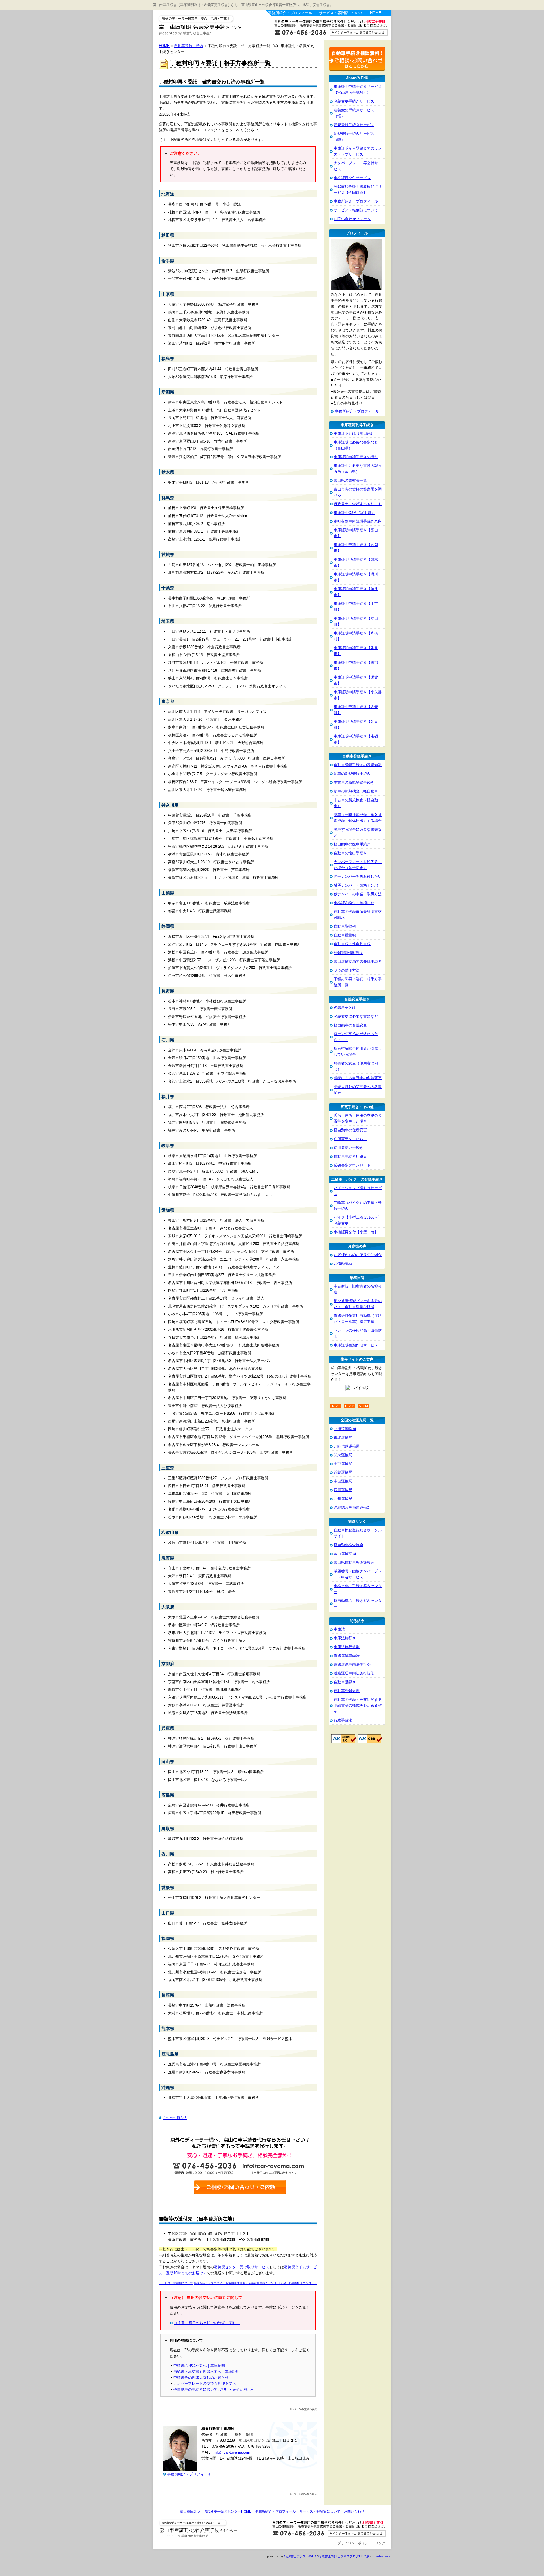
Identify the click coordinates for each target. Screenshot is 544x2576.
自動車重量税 (345, 935)
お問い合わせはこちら (328, 29)
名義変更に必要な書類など (356, 1016)
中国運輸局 (343, 1481)
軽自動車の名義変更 (350, 1025)
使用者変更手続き (348, 1148)
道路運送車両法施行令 (352, 1664)
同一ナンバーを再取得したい (358, 876)
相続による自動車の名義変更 (358, 1078)
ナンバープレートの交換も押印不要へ (205, 2383)
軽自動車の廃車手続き (352, 844)
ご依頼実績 (343, 1263)
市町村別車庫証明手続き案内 (358, 521)
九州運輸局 (343, 1499)
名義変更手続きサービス (354, 101)
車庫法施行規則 (347, 1647)
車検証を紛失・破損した (354, 903)
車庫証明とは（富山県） (354, 433)
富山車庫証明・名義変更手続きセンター (209, 25)
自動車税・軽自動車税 (352, 944)
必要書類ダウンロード (352, 1165)
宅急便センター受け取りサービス (242, 2267)
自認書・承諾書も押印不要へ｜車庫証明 (207, 2372)
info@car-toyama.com (232, 2452)
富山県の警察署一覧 (350, 480)
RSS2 (350, 1406)
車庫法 (339, 1629)
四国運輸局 (343, 1490)
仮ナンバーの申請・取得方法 (358, 894)
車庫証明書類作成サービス (356, 1345)
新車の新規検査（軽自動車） (358, 791)
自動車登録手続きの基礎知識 (358, 765)
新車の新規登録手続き (352, 774)
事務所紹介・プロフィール (290, 13)
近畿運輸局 (343, 1472)
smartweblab (381, 2556)
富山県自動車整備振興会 (354, 1562)
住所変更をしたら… (350, 1139)
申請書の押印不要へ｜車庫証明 (199, 2366)
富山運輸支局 (345, 1554)
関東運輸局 (343, 1455)
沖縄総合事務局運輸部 (352, 1507)
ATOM (363, 1406)
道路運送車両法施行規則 (354, 1673)
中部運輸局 (343, 1464)
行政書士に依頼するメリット (358, 504)
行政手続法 (343, 1720)
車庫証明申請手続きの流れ (356, 457)
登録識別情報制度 (348, 953)
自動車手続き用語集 (350, 1156)
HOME (376, 13)
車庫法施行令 (345, 1638)
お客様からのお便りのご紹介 (358, 1255)
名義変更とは (345, 1008)
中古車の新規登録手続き (354, 782)
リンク (380, 2543)
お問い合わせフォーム (352, 219)
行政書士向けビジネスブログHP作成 (344, 2556)
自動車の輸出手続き (350, 853)
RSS (336, 1406)
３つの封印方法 (175, 2118)
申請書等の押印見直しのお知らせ (201, 2378)
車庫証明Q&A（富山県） (354, 513)
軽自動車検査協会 (348, 1545)
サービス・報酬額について (341, 13)
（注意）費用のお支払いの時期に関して (207, 2323)
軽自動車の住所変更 (350, 1130)
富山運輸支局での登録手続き (358, 961)
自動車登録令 (345, 1682)
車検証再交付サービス (352, 178)
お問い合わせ (354, 2511)
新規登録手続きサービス (354, 125)
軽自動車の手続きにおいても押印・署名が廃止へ (214, 2389)
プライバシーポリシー (354, 2543)
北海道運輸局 (345, 1429)
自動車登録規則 (347, 1691)
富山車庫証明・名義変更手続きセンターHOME (216, 2511)
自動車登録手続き (189, 46)
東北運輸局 (343, 1437)
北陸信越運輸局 (347, 1446)
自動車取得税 (345, 926)
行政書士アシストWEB (300, 2556)
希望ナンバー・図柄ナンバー (358, 885)
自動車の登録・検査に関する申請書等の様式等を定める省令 (358, 1705)
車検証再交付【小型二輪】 (356, 1232)
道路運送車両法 (347, 1656)
